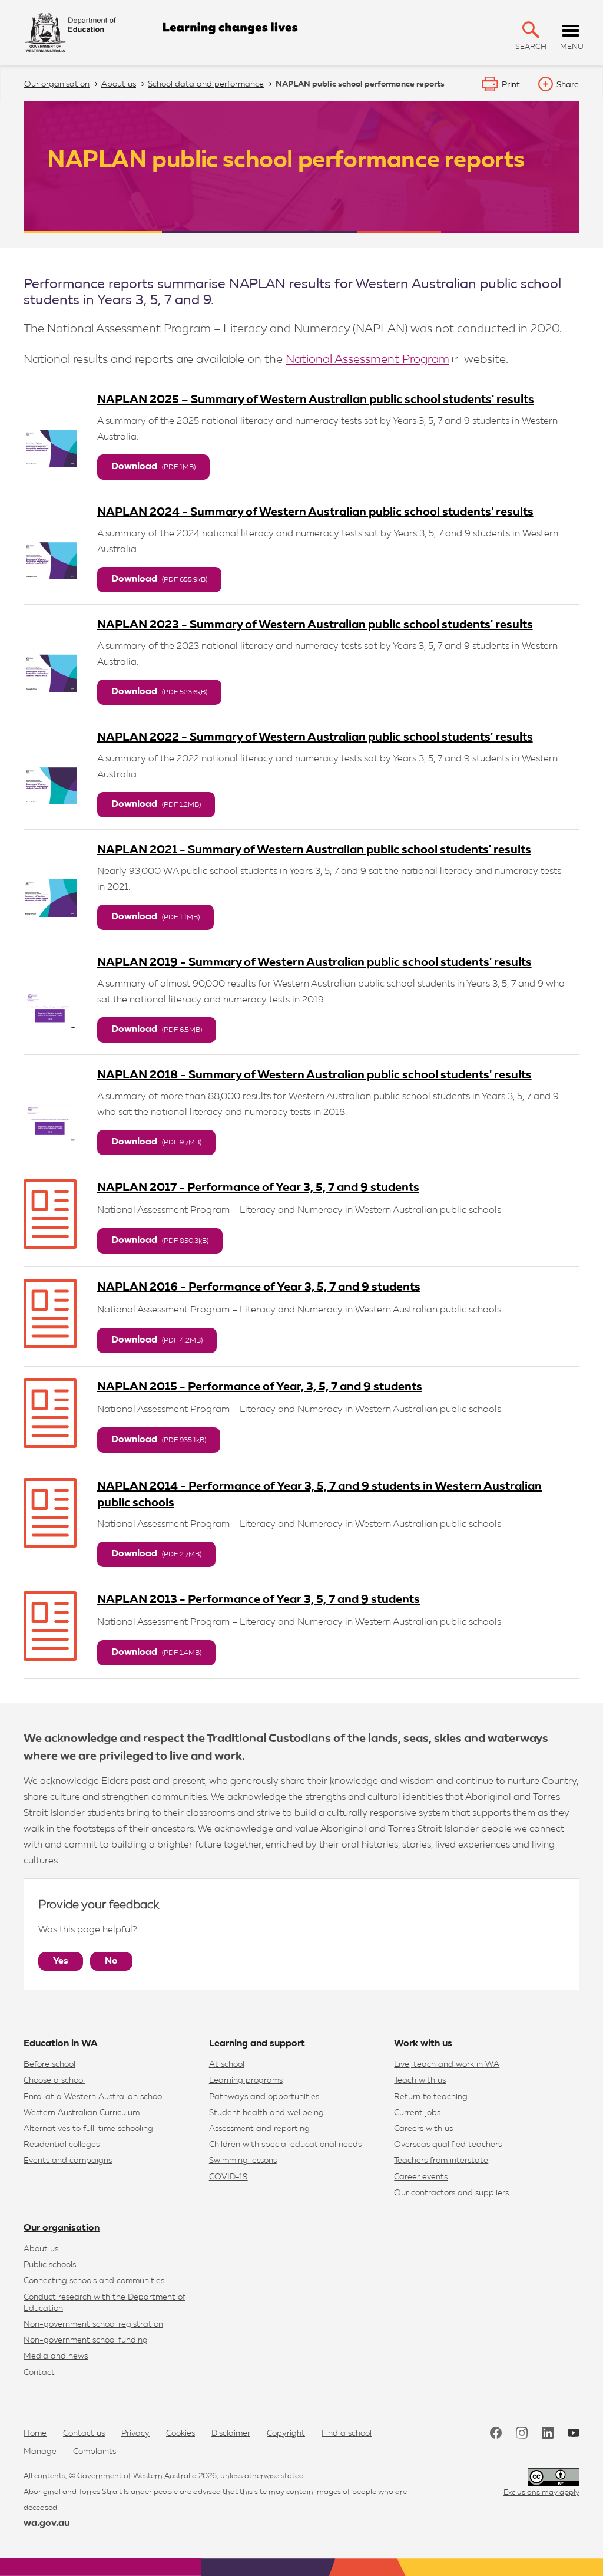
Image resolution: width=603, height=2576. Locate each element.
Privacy (135, 2433)
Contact (39, 2373)
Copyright (286, 2433)
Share (568, 85)
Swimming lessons (243, 2161)
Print (511, 85)
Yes (61, 1961)
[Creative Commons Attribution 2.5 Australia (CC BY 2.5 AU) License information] (554, 2477)
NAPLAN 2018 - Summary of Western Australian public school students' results (314, 1075)
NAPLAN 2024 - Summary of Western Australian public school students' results (315, 512)
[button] (531, 30)
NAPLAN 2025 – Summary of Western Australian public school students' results (316, 400)
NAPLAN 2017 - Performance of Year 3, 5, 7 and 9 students (258, 1188)
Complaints (95, 2452)
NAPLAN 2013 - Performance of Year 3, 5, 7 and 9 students (259, 1599)
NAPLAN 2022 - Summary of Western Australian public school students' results (315, 737)
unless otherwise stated (262, 2476)
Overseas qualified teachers (448, 2145)
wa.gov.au (47, 2524)
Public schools (50, 2265)
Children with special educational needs (285, 2145)
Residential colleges (62, 2145)
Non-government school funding (86, 2340)
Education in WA (61, 2044)
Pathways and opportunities (264, 2097)
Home (35, 2433)
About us (41, 2249)
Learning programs (246, 2080)
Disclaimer (231, 2433)
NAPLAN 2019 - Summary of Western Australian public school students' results (314, 962)
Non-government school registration (93, 2324)
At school (227, 2064)
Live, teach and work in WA (447, 2064)
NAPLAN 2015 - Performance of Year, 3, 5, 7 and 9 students (260, 1387)
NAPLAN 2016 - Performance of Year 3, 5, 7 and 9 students (259, 1287)
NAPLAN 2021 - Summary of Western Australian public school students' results (314, 850)
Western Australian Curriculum (82, 2113)
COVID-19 (228, 2177)
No (111, 1961)
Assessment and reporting (259, 2129)
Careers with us (423, 2129)
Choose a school (54, 2080)
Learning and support (257, 2044)
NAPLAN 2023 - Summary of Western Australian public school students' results (315, 625)
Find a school (347, 2433)
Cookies (180, 2433)
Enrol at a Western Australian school (94, 2097)
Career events (421, 2177)
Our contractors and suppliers (451, 2193)
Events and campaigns (68, 2161)
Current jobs (417, 2113)
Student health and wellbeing (266, 2113)
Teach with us (420, 2080)
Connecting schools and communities (94, 2281)
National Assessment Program (367, 359)
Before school (49, 2064)
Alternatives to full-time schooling (88, 2129)
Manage (40, 2452)
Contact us (84, 2433)
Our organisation (62, 2228)
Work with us (423, 2044)
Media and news (56, 2356)
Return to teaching (431, 2097)
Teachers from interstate (441, 2161)
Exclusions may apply (541, 2493)
